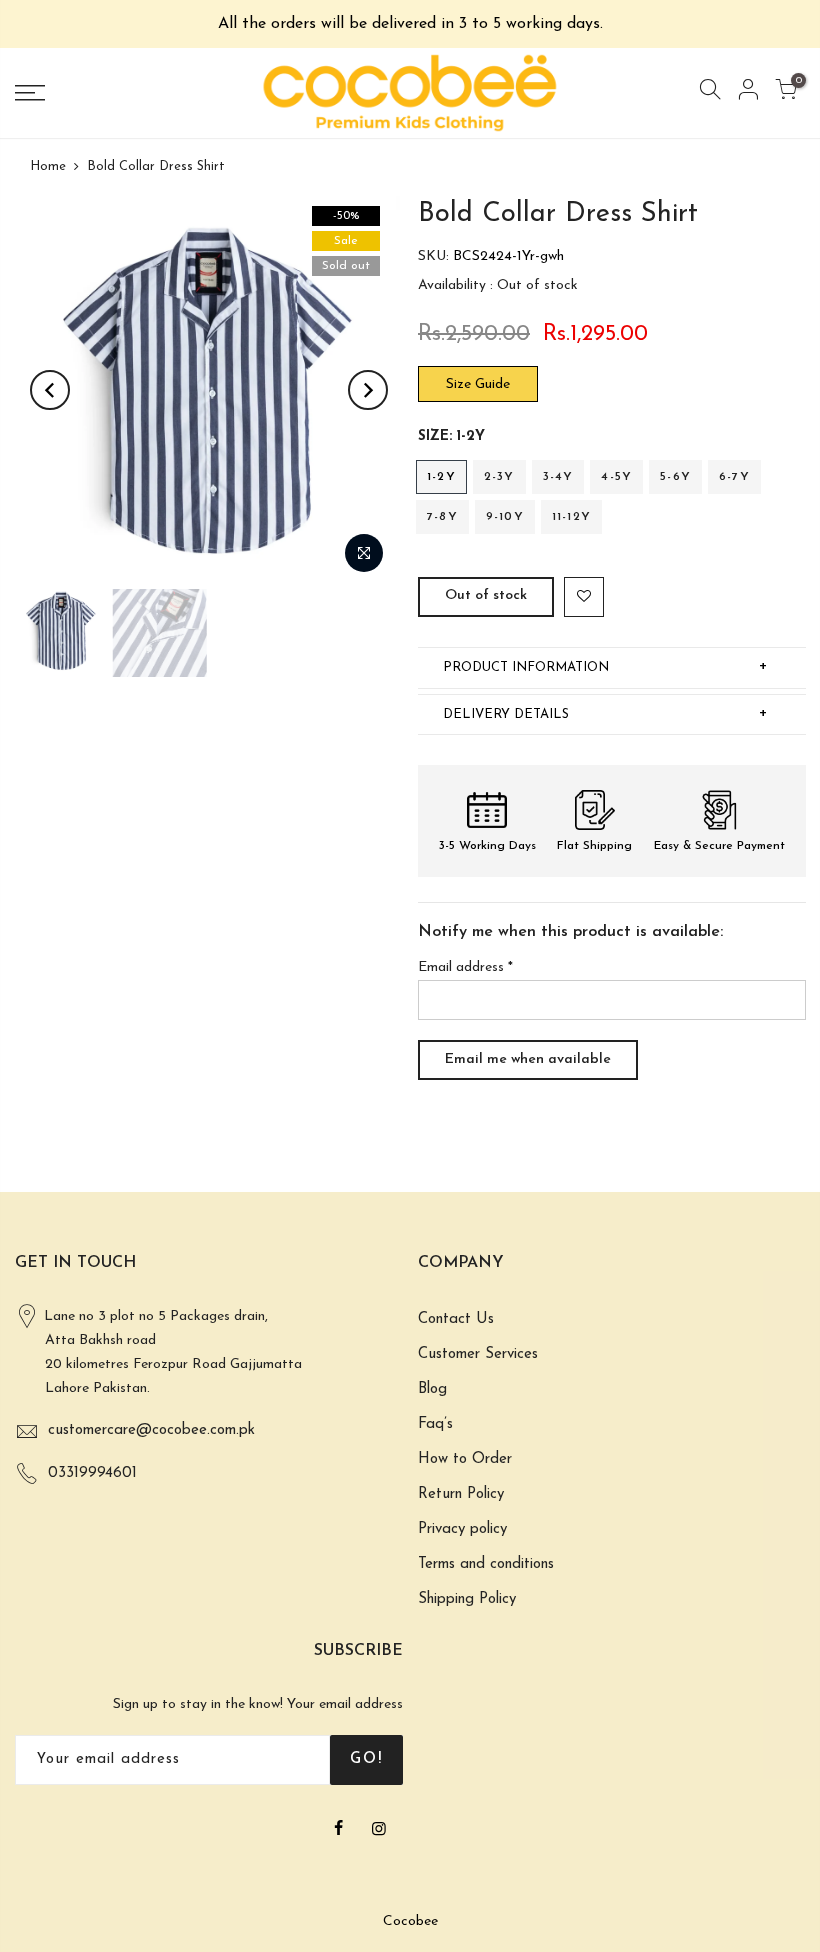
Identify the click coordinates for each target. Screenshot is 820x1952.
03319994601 (92, 1473)
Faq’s (435, 1424)
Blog (432, 1389)
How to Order (465, 1459)
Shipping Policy (467, 1599)
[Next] (368, 390)
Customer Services (478, 1354)
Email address (465, 967)
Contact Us (456, 1319)
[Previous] (50, 390)
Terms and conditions (486, 1564)
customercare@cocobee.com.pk (151, 1430)
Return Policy (461, 1494)
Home (48, 166)
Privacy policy (462, 1529)
